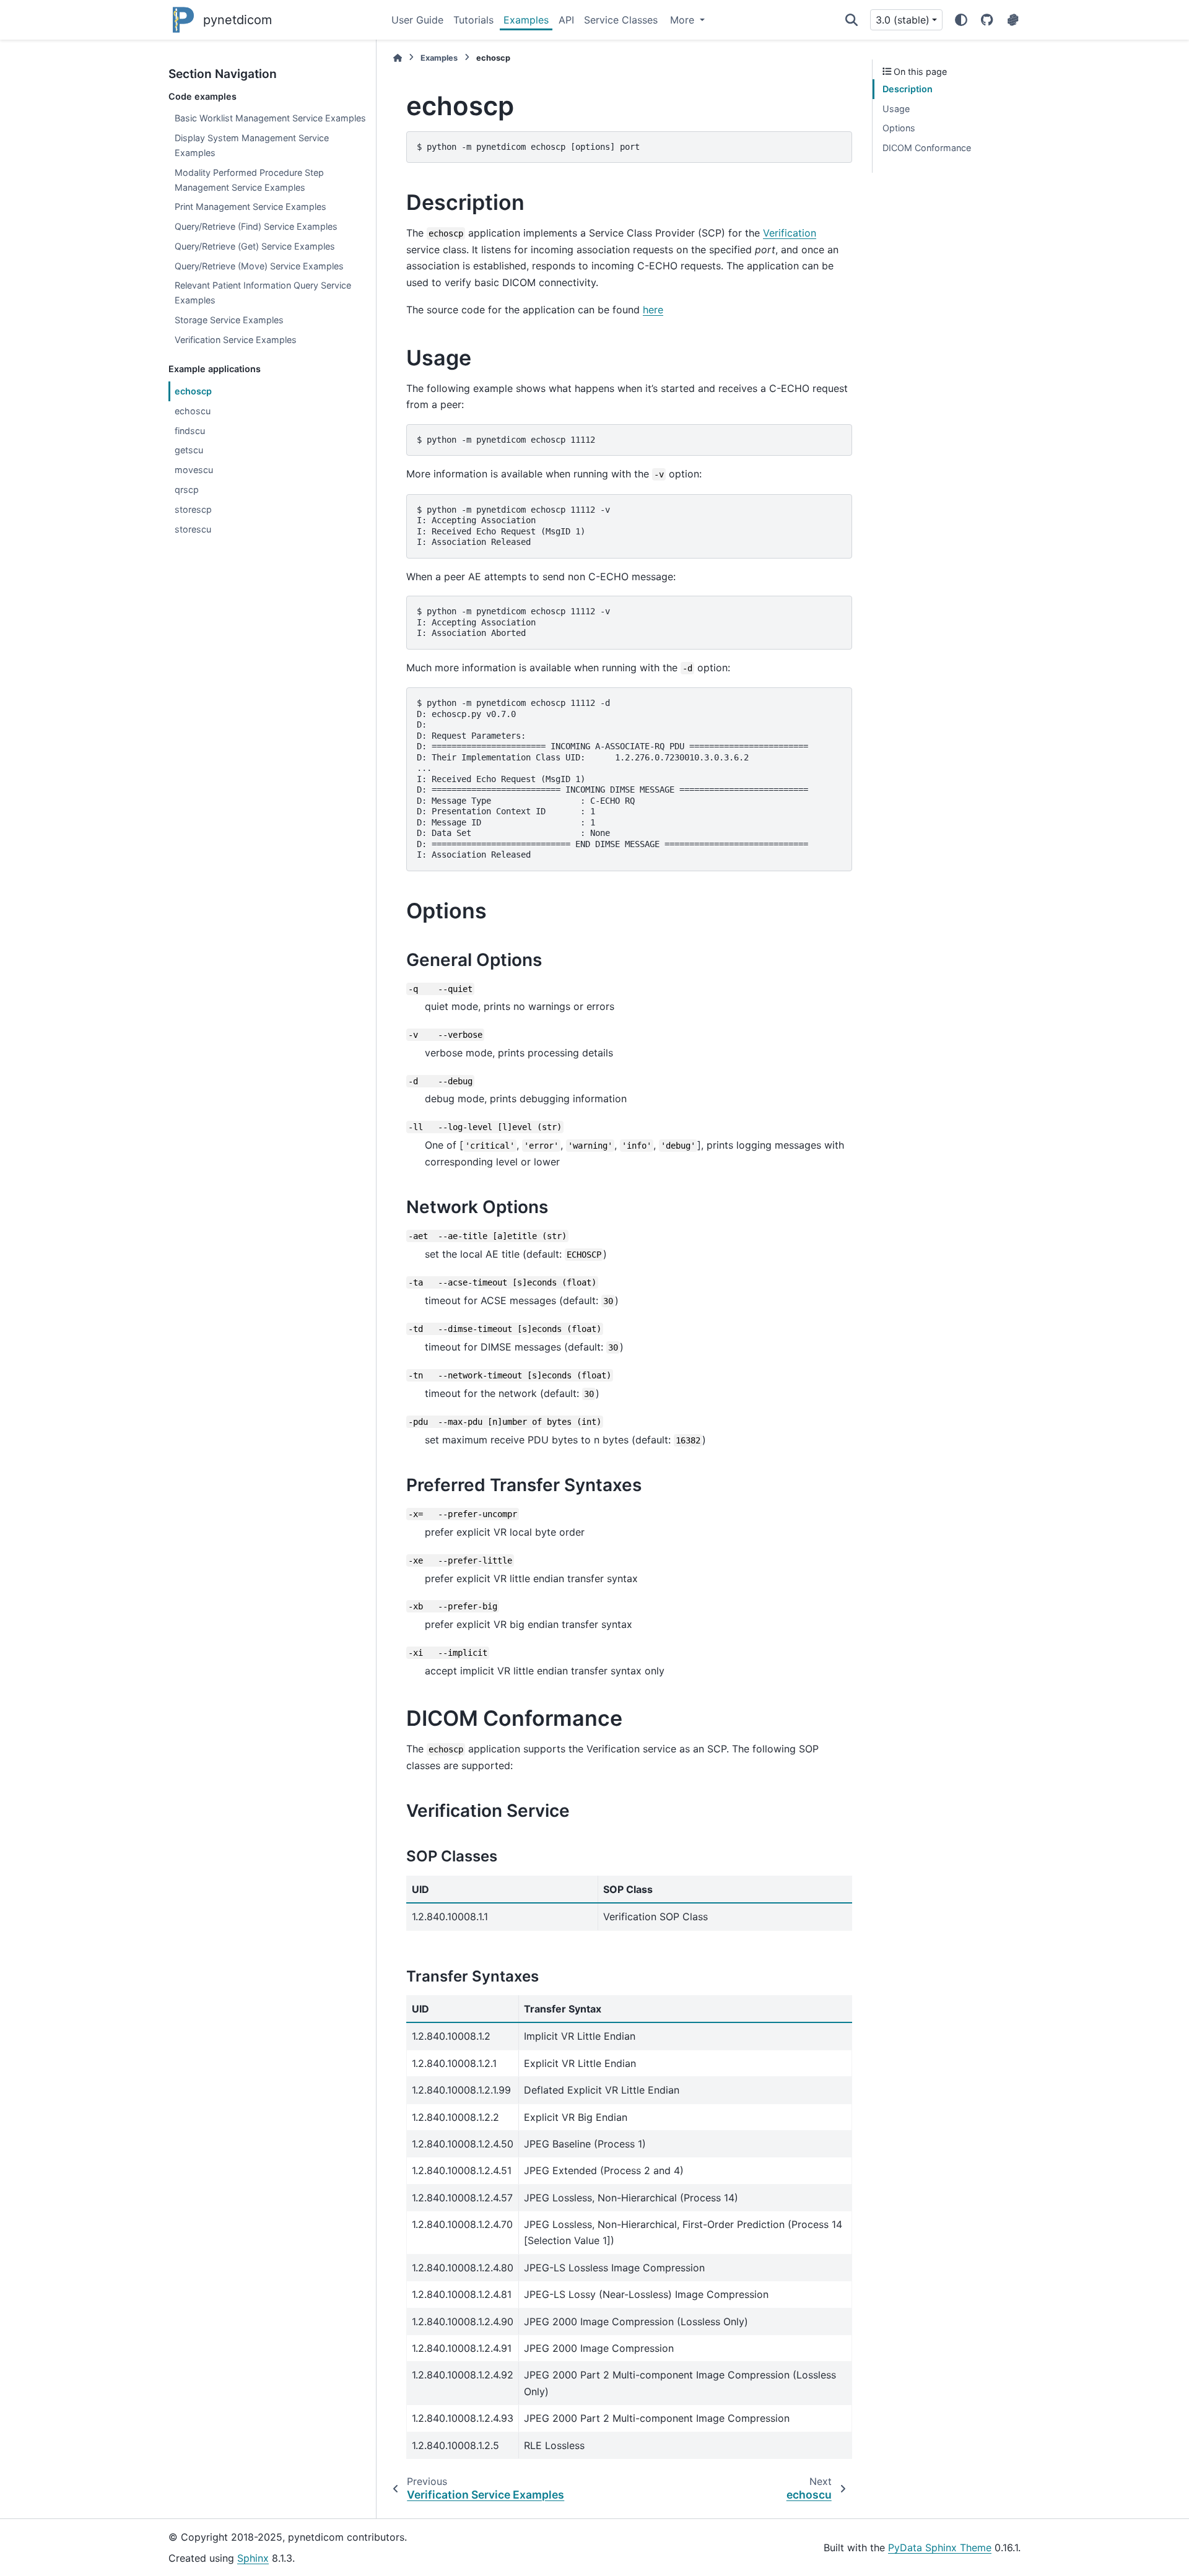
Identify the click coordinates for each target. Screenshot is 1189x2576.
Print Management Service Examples (250, 207)
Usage (896, 109)
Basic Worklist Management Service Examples (270, 118)
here (653, 310)
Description (908, 89)
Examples (526, 20)
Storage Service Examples (229, 320)
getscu (189, 450)
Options (899, 128)
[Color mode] (961, 20)
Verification (790, 233)
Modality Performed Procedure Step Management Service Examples (249, 180)
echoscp (193, 391)
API (566, 20)
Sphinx (253, 2558)
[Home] (398, 58)
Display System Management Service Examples (252, 145)
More (684, 20)
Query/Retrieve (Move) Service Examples (259, 266)
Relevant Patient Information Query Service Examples (263, 293)
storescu (193, 529)
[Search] (851, 20)
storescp (193, 509)
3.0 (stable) (903, 20)
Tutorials (473, 20)
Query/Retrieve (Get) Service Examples (255, 246)
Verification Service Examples (236, 340)
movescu (194, 470)
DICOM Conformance (927, 148)
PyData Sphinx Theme (940, 2548)
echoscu (193, 411)
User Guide (417, 20)
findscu (190, 431)
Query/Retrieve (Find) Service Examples (256, 226)
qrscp (187, 490)
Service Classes (621, 20)
